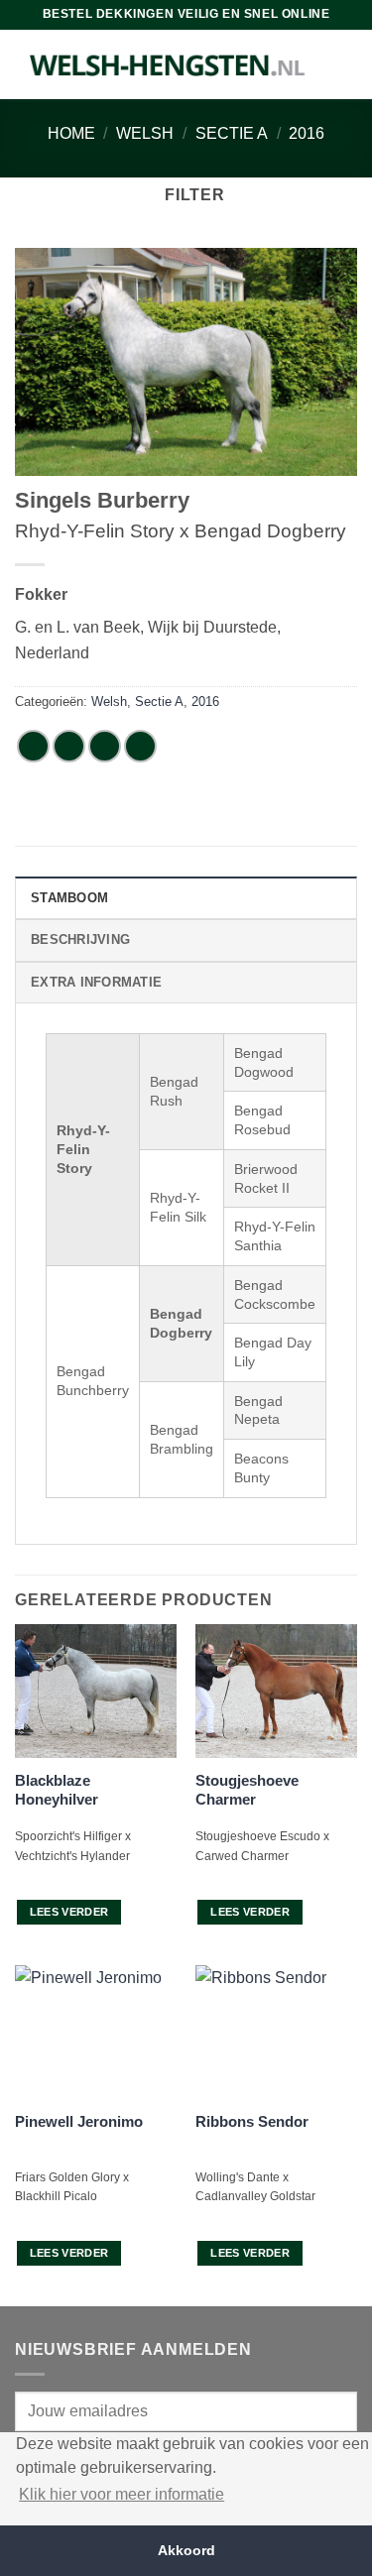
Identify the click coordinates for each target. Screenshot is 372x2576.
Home (71, 133)
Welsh (145, 133)
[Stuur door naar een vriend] (140, 746)
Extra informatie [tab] (96, 982)
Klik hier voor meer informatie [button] (122, 2494)
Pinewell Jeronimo (79, 2121)
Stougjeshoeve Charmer (247, 1790)
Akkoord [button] (186, 2550)
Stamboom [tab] (69, 898)
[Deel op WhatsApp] (33, 746)
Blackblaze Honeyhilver (57, 1790)
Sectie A (232, 133)
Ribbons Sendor (252, 2121)
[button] (186, 195)
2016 (307, 133)
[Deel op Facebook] (69, 746)
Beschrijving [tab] (80, 939)
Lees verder (69, 1912)
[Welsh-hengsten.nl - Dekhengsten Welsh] (168, 64)
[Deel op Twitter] (105, 746)
